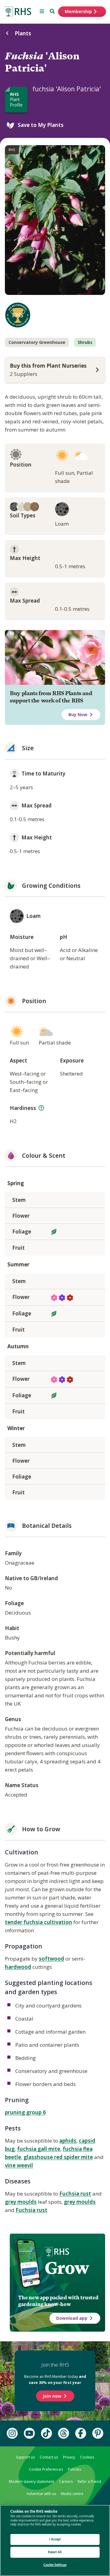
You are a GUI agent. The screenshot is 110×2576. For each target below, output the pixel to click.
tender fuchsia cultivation (38, 1922)
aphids (68, 2141)
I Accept (55, 2539)
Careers (66, 2481)
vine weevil (19, 2165)
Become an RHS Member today (55, 2379)
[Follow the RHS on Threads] (64, 2433)
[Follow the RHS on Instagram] (12, 2433)
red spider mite (73, 2157)
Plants (23, 33)
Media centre (72, 2494)
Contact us (49, 2457)
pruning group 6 (25, 2112)
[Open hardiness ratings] (41, 1108)
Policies (74, 2469)
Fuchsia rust (75, 2194)
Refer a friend (89, 2481)
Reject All (55, 2552)
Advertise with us (41, 2494)
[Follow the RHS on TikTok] (46, 2433)
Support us (25, 2457)
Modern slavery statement (31, 2481)
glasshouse (39, 2157)
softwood (51, 1959)
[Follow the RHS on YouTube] (29, 2433)
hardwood (18, 1967)
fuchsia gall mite (39, 2149)
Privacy (69, 2457)
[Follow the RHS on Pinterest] (98, 2433)
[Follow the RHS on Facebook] (81, 2433)
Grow (67, 2268)
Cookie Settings (55, 2565)
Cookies (87, 2457)
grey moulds (21, 2202)
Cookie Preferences (46, 2469)
